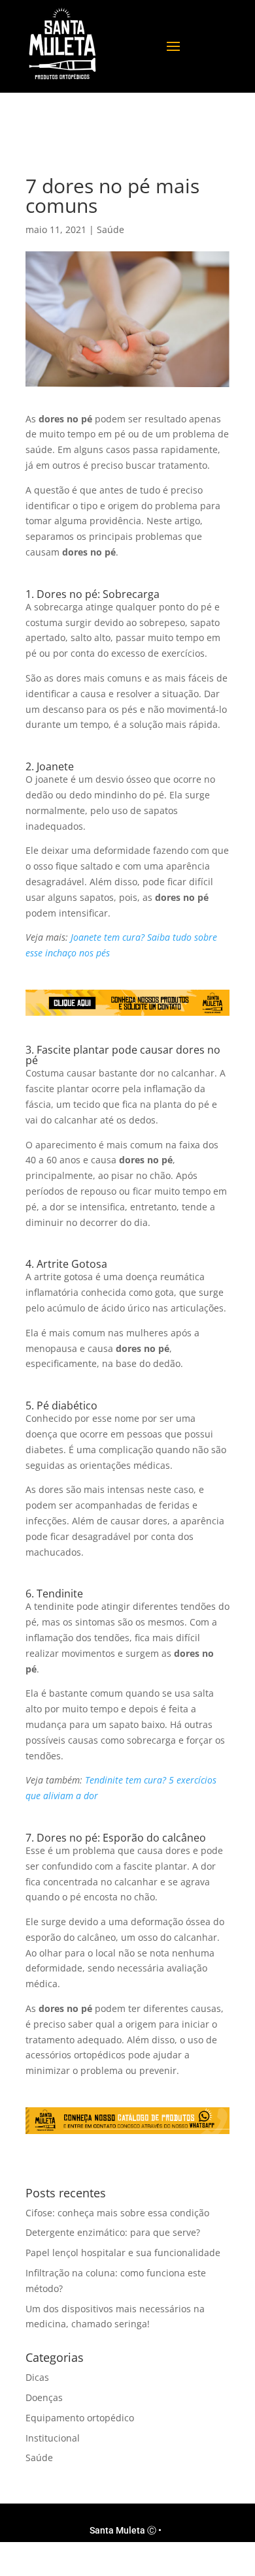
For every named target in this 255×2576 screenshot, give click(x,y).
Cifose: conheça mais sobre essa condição (117, 2213)
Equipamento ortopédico (80, 2418)
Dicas (37, 2377)
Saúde (110, 229)
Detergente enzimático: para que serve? (113, 2232)
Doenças (44, 2397)
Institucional (53, 2438)
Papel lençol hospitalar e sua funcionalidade (123, 2253)
